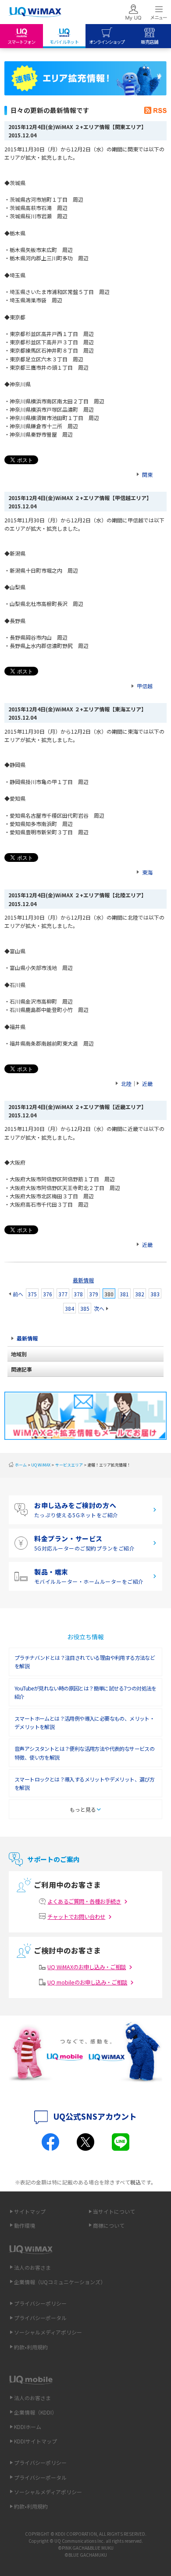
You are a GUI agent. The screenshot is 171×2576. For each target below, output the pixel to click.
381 (124, 1294)
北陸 (126, 1083)
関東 (147, 474)
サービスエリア (69, 1465)
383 (155, 1294)
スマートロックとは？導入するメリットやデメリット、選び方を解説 (84, 1783)
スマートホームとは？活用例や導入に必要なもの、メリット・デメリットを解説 (84, 1722)
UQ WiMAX (41, 1465)
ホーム (21, 1465)
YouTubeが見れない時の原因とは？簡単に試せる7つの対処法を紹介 (85, 1692)
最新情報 (83, 1280)
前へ (18, 1294)
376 (48, 1294)
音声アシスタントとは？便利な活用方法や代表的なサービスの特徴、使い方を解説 (84, 1753)
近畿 (147, 1083)
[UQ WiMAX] (35, 12)
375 (32, 1294)
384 (69, 1308)
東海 (147, 872)
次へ (99, 1308)
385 (85, 1308)
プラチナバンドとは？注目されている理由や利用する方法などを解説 (85, 1662)
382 (140, 1294)
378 (78, 1294)
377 (63, 1294)
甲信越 (145, 686)
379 (94, 1294)
